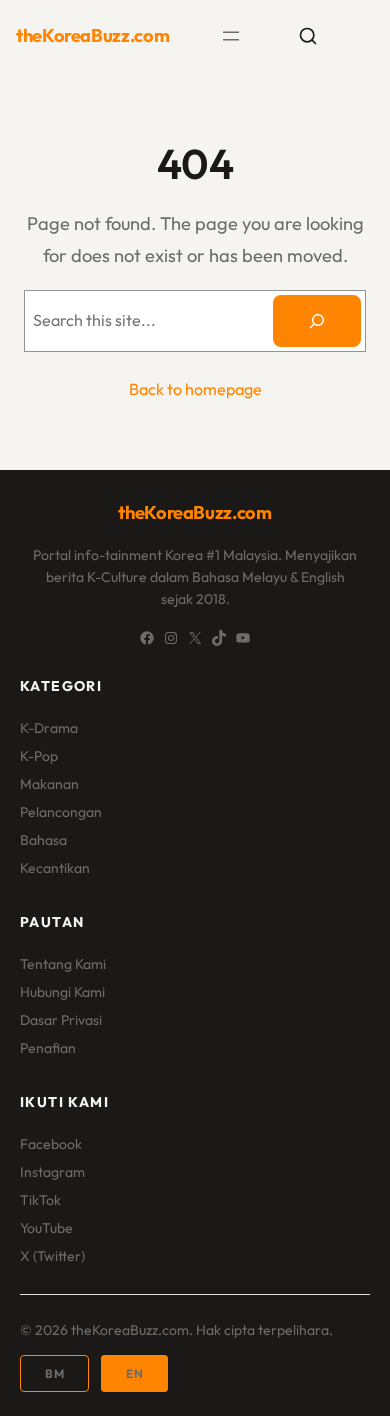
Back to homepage (195, 389)
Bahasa (43, 840)
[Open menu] (231, 36)
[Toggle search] (308, 36)
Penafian (48, 1048)
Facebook (51, 1144)
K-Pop (39, 756)
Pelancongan (61, 812)
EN (134, 1373)
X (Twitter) (52, 1256)
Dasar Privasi (61, 1020)
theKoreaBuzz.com (92, 35)
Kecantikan (55, 868)
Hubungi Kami (62, 992)
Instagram (52, 1172)
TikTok (40, 1200)
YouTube (46, 1228)
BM (54, 1373)
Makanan (49, 784)
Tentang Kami (63, 964)
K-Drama (49, 728)
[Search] (317, 321)
